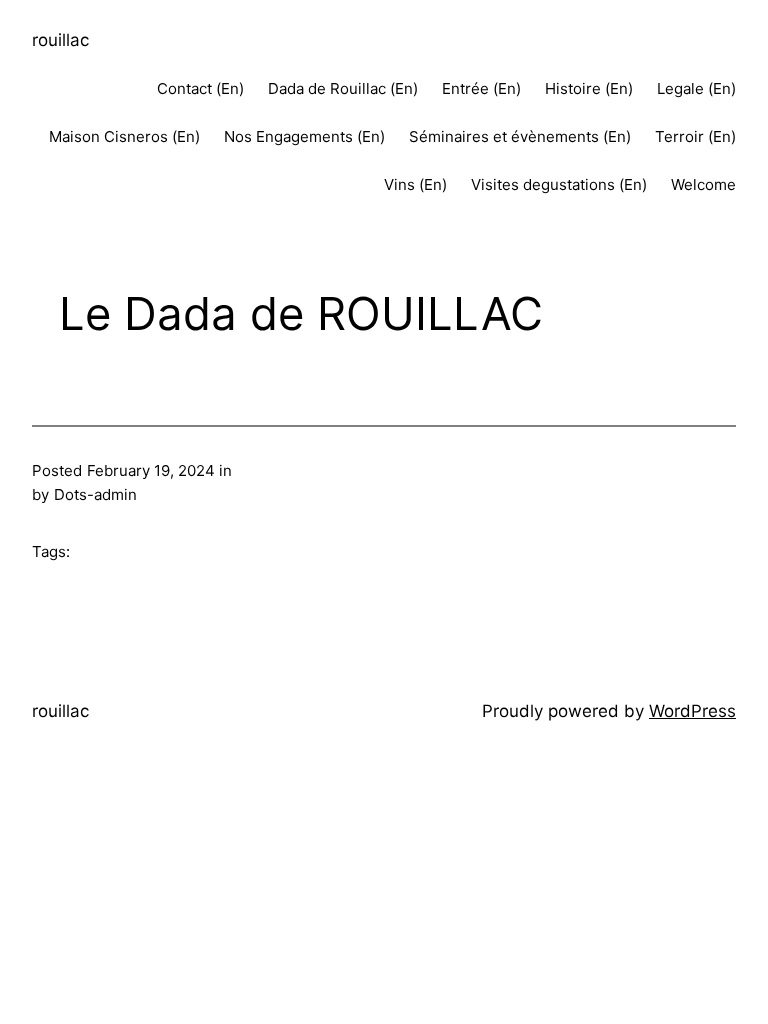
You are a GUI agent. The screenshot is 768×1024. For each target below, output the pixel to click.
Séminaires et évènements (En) (520, 136)
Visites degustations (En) (559, 184)
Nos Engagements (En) (304, 136)
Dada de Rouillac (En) (343, 88)
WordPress (692, 711)
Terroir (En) (695, 136)
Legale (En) (696, 88)
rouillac (60, 40)
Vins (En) (415, 184)
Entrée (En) (481, 88)
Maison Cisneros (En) (124, 136)
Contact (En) (200, 88)
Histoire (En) (589, 88)
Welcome (703, 184)
